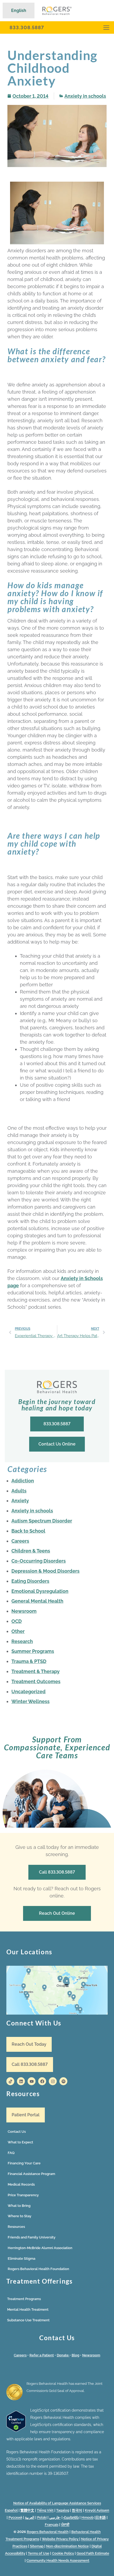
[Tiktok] (10, 2081)
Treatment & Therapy (36, 1671)
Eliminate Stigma (21, 2259)
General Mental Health (37, 1601)
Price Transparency (23, 2195)
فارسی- (55, 2517)
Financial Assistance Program (31, 2174)
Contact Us (17, 2132)
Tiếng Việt (45, 2510)
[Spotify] (63, 2081)
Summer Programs (33, 1651)
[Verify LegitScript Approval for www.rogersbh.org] (16, 2430)
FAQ (11, 2153)
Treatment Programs (24, 2299)
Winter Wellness (30, 1701)
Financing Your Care (24, 2163)
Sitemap (37, 2546)
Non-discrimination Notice (67, 2546)
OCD (17, 1621)
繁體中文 (27, 2510)
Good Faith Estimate (93, 2553)
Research (22, 1641)
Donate (63, 2355)
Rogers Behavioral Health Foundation (38, 2269)
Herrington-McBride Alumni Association (40, 2248)
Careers (20, 1541)
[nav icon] (106, 27)
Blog (75, 2355)
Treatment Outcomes (36, 1681)
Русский (15, 2517)
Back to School (28, 1531)
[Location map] (57, 1990)
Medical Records (21, 2184)
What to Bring (19, 2206)
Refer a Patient (42, 2355)
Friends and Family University (32, 2237)
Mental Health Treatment (28, 2310)
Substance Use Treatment (28, 2320)
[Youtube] (32, 2081)
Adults (19, 1491)
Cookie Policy (63, 2553)
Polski (42, 2517)
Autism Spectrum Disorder (42, 1521)
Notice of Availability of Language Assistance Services (57, 2503)
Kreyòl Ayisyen (97, 2510)
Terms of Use (39, 2553)
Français (52, 2525)
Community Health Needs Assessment (58, 2560)
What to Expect (20, 2142)
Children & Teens (31, 1551)
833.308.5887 (27, 27)
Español (11, 2510)
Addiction (23, 1481)
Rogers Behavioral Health (48, 2532)
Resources (16, 2227)
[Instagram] (53, 2081)
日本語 (101, 2517)
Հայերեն (71, 2517)
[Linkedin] (21, 2081)
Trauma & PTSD (29, 1661)
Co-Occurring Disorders (39, 1561)
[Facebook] (42, 2081)
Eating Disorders (30, 1581)
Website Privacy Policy (61, 2539)
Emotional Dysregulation (40, 1591)
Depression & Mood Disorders (45, 1571)
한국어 (77, 2510)
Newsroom (24, 1611)
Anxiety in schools (85, 96)
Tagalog (63, 2510)
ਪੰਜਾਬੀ (65, 2525)
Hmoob (87, 2517)
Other (18, 1631)
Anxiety (20, 1501)
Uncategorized (28, 1692)
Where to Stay (19, 2216)
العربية (30, 2517)
